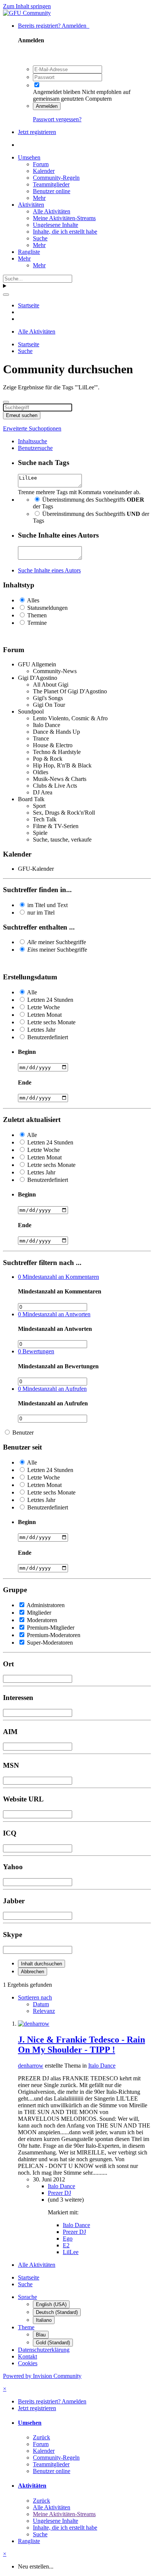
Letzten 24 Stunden (50, 1000)
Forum (41, 164)
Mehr (39, 198)
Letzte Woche (44, 1007)
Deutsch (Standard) (57, 2312)
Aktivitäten (31, 205)
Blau (41, 2335)
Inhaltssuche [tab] (33, 441)
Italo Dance (102, 2066)
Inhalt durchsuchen (41, 1964)
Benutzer (23, 1433)
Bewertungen (36, 1351)
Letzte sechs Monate (51, 1022)
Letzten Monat (44, 1015)
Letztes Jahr (41, 1030)
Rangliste (29, 252)
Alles (33, 600)
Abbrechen (33, 1972)
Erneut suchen (22, 415)
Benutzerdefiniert (48, 1037)
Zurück (41, 2437)
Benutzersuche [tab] (35, 448)
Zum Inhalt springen (27, 6)
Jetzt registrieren (37, 132)
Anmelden (47, 106)
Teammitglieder (51, 184)
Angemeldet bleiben (57, 92)
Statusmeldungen (47, 608)
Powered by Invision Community (42, 2376)
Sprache (27, 2297)
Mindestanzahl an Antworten (54, 1314)
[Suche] (6, 295)
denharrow (31, 2066)
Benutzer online (52, 191)
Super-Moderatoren (50, 1643)
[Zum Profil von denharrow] (34, 2024)
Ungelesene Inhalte (56, 225)
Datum (41, 2004)
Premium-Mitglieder (51, 1628)
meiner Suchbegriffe (57, 942)
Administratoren (46, 1605)
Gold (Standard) (53, 2343)
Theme (26, 2327)
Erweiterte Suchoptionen (32, 428)
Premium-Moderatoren (54, 1635)
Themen (37, 615)
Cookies (28, 2363)
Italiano (44, 2320)
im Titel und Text (47, 905)
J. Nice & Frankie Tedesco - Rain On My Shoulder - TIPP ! (81, 2045)
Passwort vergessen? (57, 119)
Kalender (44, 171)
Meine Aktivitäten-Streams (64, 218)
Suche (40, 238)
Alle (32, 992)
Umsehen (29, 157)
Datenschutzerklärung (44, 2350)
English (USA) (51, 2304)
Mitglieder (39, 1613)
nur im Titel (41, 913)
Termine (37, 623)
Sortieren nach (35, 1997)
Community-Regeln (56, 178)
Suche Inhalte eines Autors (49, 570)
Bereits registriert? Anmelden (54, 26)
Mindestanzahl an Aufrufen (52, 1389)
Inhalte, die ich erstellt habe (65, 232)
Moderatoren (42, 1620)
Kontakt (27, 2356)
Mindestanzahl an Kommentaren (58, 1277)
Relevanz (44, 2011)
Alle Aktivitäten (52, 211)
